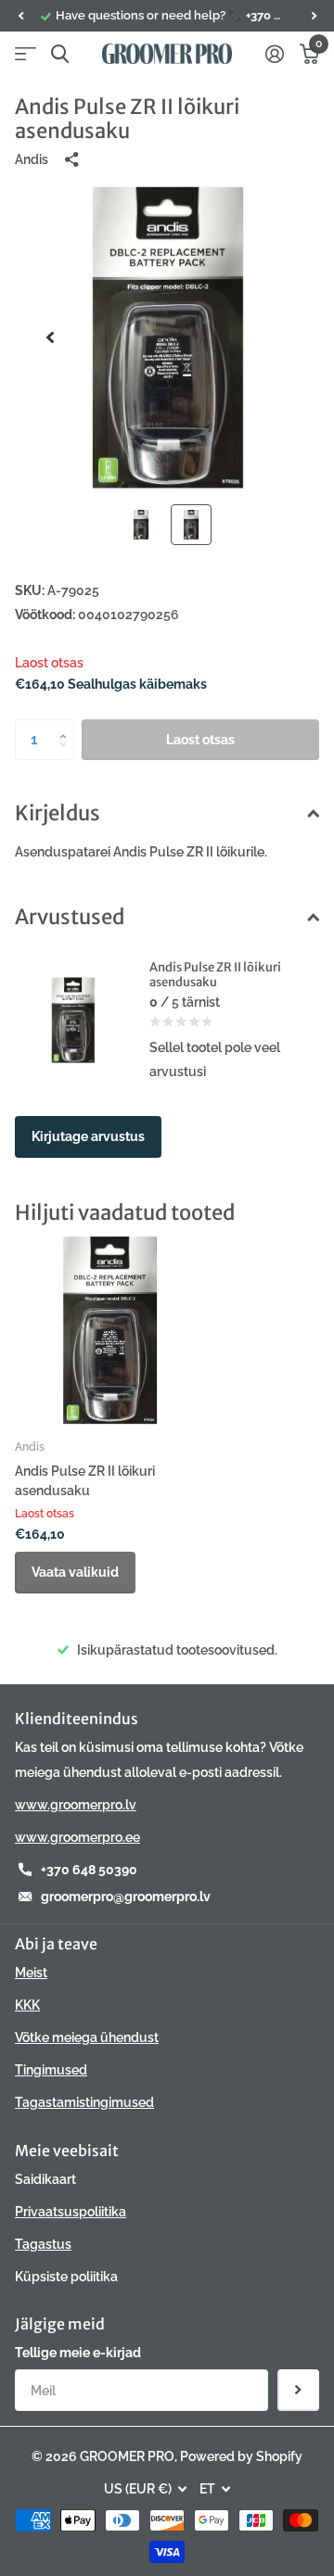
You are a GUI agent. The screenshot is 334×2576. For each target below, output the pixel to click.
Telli (298, 2390)
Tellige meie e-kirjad (78, 2353)
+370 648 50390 (89, 1870)
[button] (20, 16)
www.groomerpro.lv (76, 1805)
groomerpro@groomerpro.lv (126, 1897)
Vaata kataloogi (26, 54)
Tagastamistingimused (84, 2102)
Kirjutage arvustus (88, 1136)
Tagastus (43, 2244)
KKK (27, 2005)
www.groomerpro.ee (77, 1837)
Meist (31, 1973)
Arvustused (70, 917)
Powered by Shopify (241, 2456)
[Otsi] (60, 54)
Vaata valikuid (75, 1572)
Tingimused (51, 2070)
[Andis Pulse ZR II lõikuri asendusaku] (109, 1330)
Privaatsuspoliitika (71, 2212)
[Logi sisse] (274, 54)
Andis (32, 159)
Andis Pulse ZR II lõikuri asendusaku (85, 1481)
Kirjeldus (58, 813)
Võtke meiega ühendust (87, 2037)
